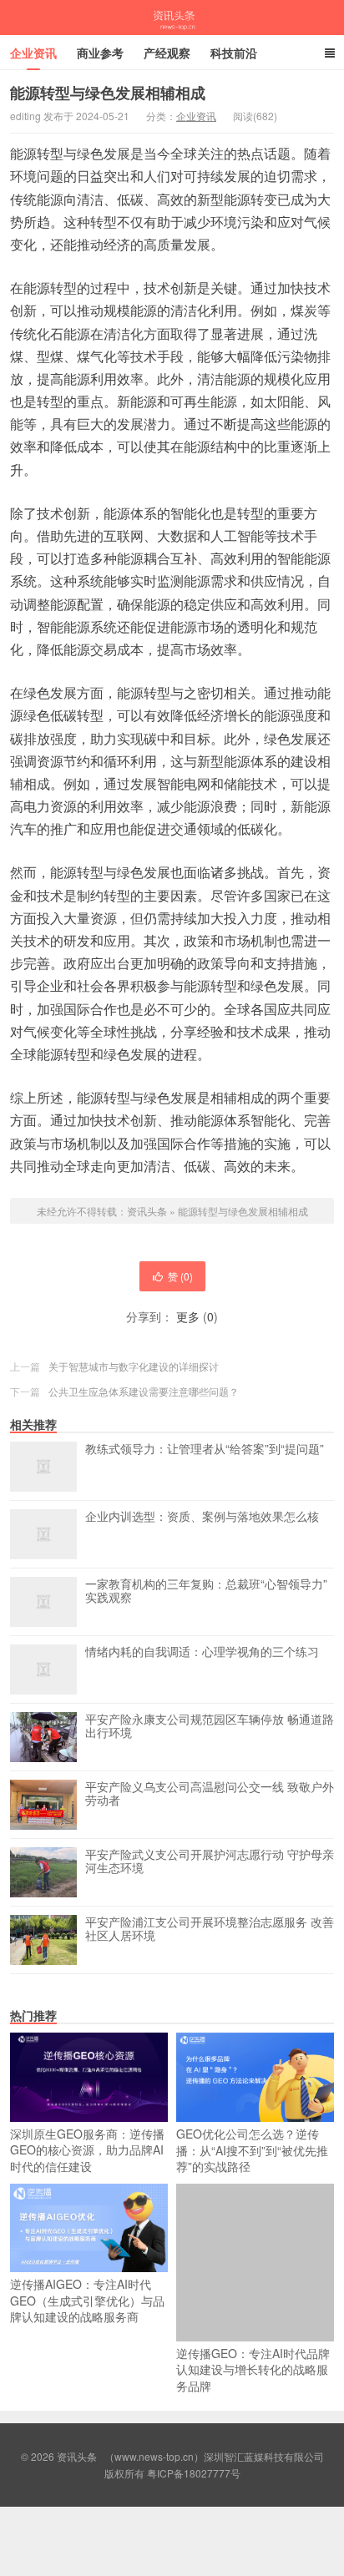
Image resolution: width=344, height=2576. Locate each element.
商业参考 (100, 53)
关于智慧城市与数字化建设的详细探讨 (134, 1366)
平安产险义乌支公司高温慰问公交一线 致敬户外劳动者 (210, 1794)
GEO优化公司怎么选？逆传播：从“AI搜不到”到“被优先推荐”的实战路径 (252, 2150)
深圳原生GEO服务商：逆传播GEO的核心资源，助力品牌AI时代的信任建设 (87, 2150)
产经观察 (167, 53)
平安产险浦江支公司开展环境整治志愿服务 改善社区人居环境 (210, 1929)
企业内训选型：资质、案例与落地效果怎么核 (202, 1517)
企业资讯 (33, 53)
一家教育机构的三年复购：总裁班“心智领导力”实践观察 (206, 1591)
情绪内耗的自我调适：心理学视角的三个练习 (202, 1652)
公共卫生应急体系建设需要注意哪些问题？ (144, 1391)
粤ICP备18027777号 (194, 2473)
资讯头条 (172, 18)
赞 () (180, 1276)
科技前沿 (234, 53)
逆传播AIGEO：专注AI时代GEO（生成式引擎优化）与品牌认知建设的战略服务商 (87, 2300)
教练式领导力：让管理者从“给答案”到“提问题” (205, 1449)
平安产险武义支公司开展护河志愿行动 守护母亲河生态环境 (210, 1861)
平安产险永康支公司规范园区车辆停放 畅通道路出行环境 (210, 1726)
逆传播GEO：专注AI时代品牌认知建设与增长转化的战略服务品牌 (253, 2369)
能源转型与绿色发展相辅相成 (243, 1211)
